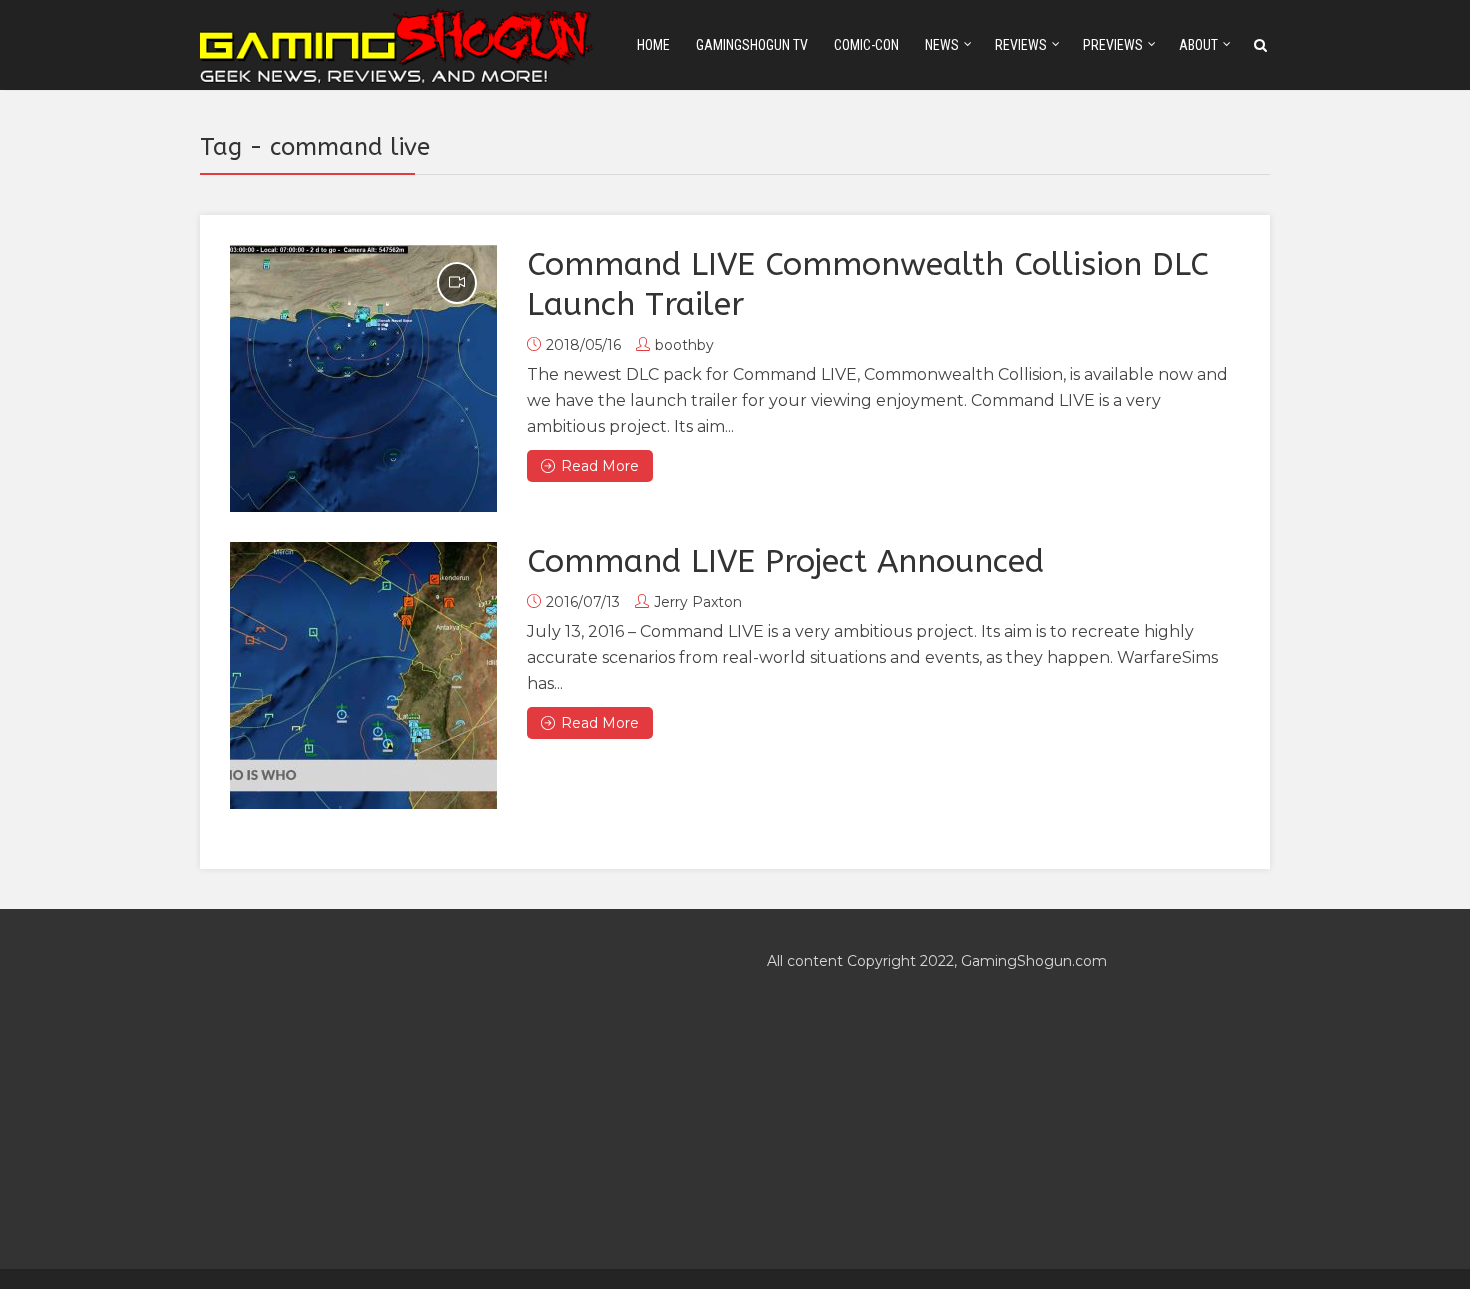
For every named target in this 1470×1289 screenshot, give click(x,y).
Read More (600, 466)
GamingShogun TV (752, 45)
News (942, 45)
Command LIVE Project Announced (785, 561)
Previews (1113, 45)
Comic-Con (866, 45)
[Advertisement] (451, 1089)
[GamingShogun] (398, 43)
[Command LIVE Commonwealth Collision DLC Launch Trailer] (363, 378)
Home (653, 45)
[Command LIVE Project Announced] (363, 675)
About (1198, 45)
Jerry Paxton (698, 602)
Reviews (1021, 45)
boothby (684, 345)
